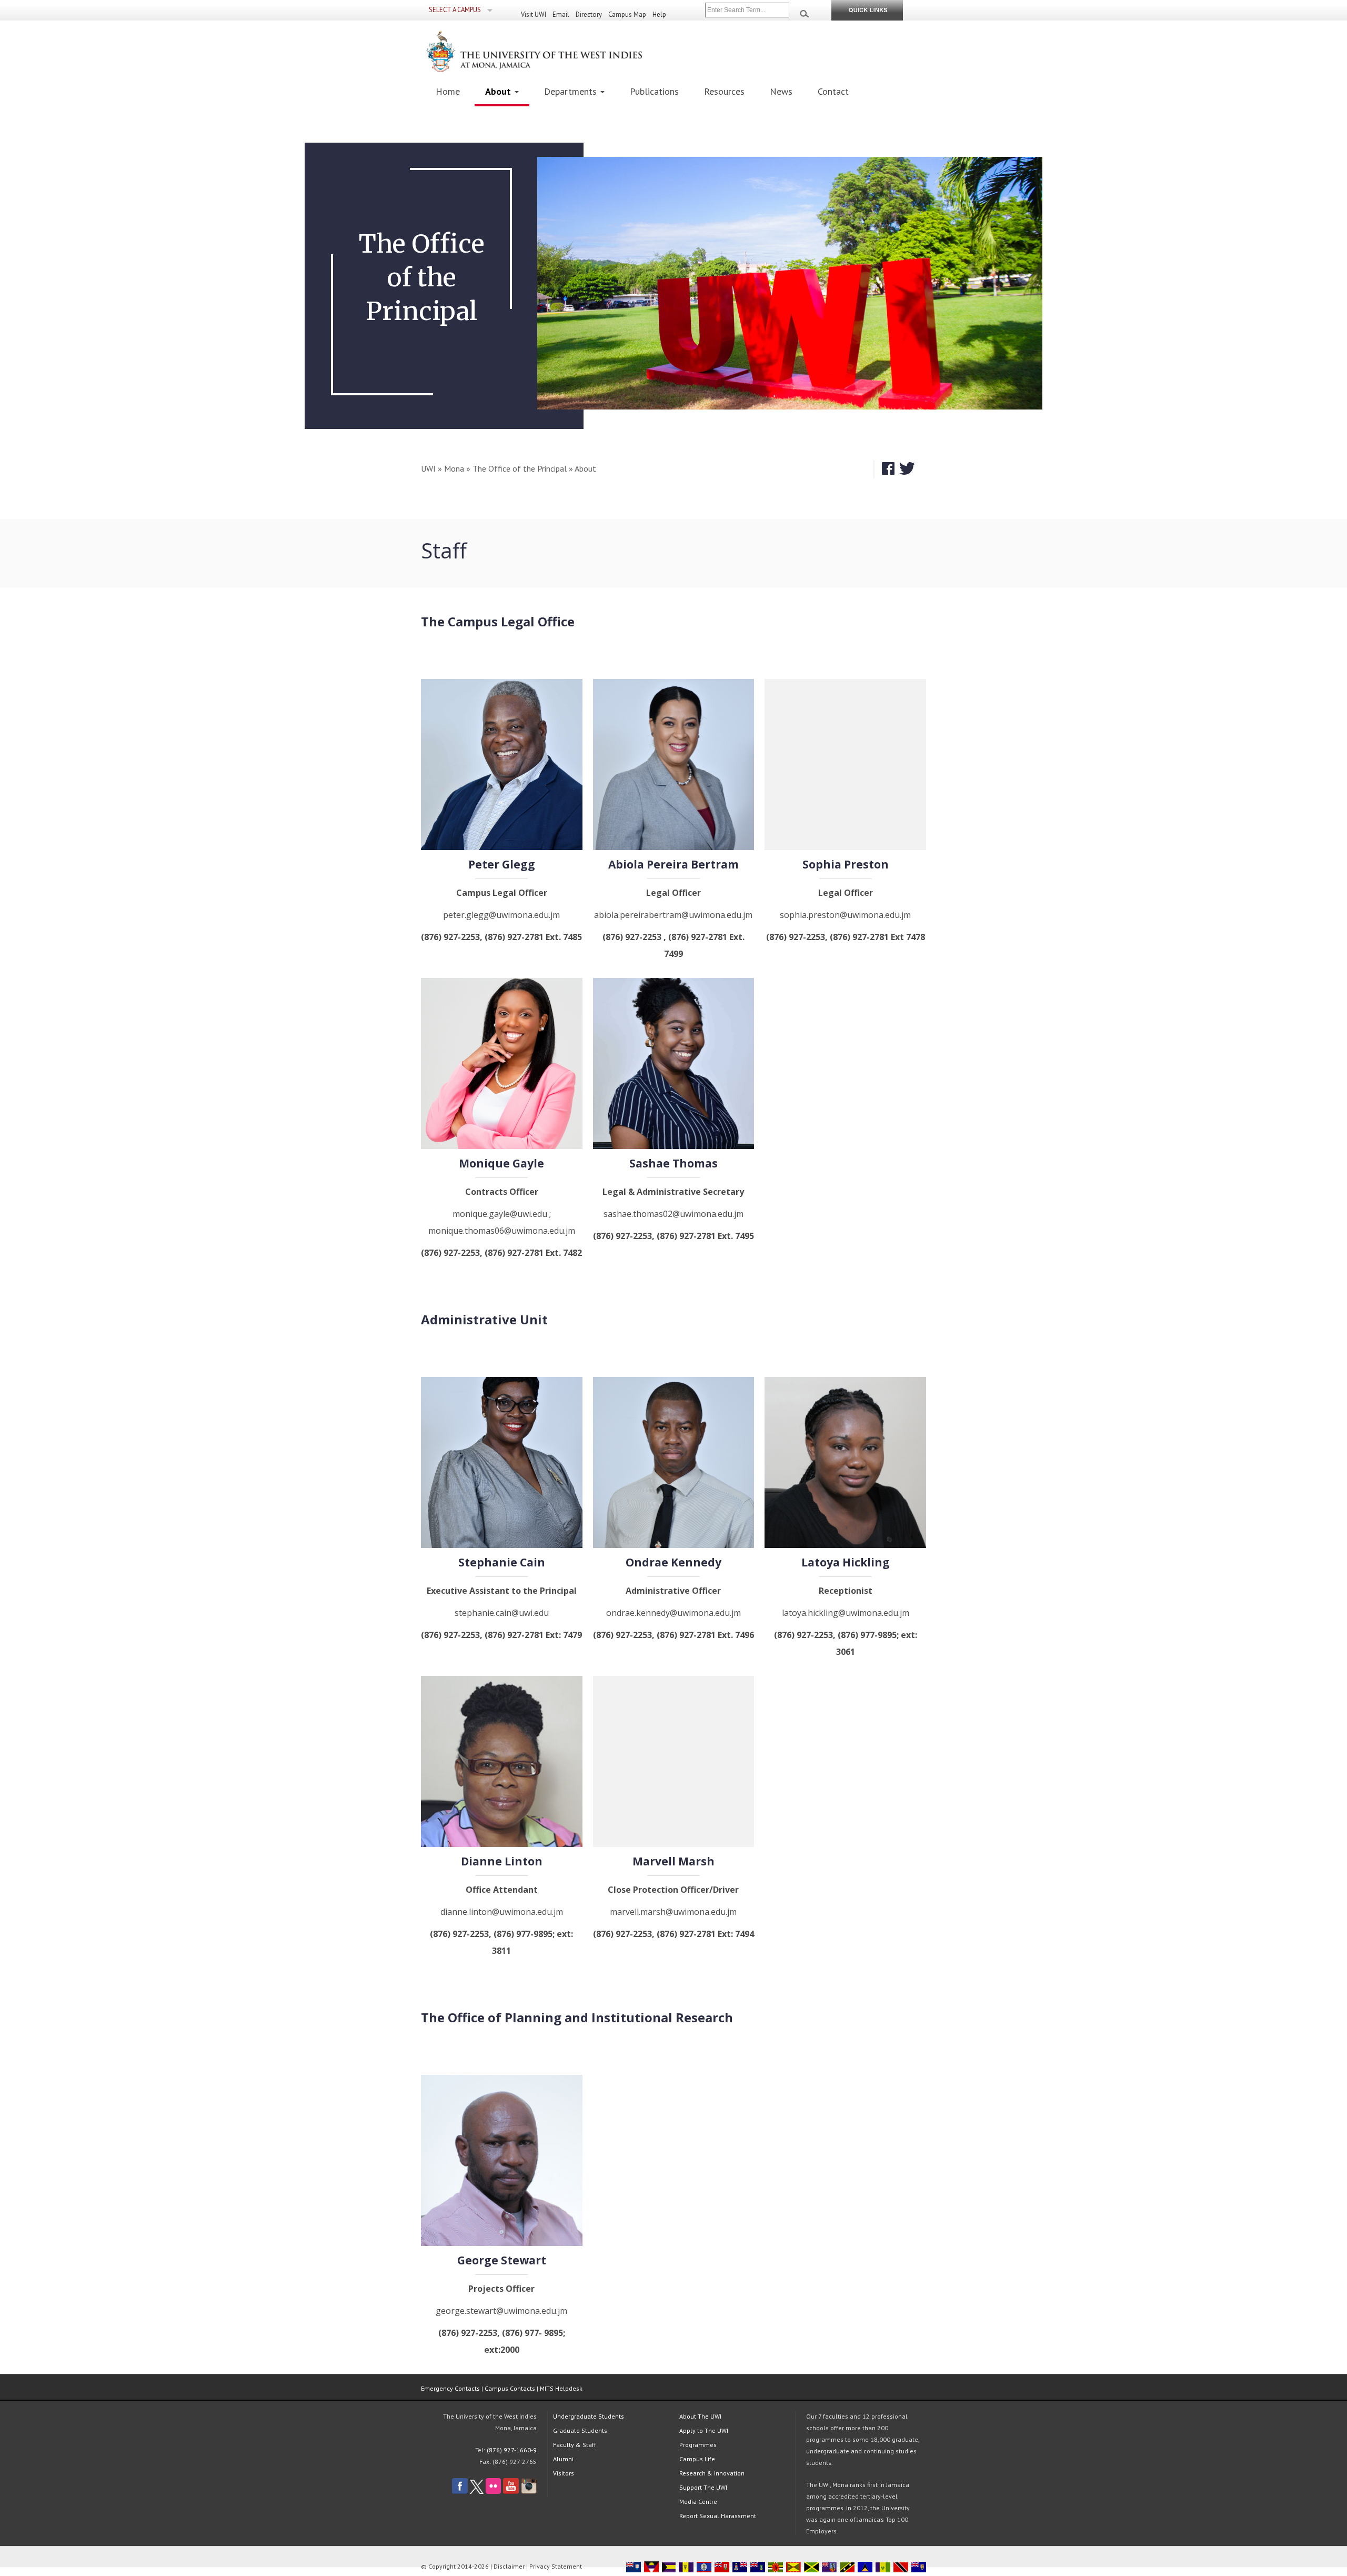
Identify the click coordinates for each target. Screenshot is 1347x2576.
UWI (428, 468)
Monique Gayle (501, 1163)
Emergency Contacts (450, 2388)
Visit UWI (534, 14)
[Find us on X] (477, 2492)
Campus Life (697, 2459)
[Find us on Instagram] (529, 2492)
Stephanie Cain (502, 1562)
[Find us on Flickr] (493, 2492)
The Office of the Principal (520, 468)
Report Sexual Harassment (718, 2516)
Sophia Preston (846, 864)
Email (561, 14)
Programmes (698, 2445)
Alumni (563, 2459)
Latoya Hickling (846, 1562)
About (499, 91)
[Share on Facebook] (888, 469)
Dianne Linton (502, 1861)
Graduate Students (580, 2430)
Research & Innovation (712, 2473)
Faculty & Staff (575, 2445)
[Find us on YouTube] (511, 2492)
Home (448, 91)
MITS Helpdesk (561, 2388)
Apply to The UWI (704, 2430)
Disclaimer (509, 2566)
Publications (654, 91)
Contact (833, 91)
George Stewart (502, 2260)
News (781, 91)
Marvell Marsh (673, 1861)
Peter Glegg (502, 864)
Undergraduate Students (589, 2416)
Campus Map (627, 14)
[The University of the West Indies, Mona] (563, 51)
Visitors (564, 2473)
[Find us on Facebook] (460, 2492)
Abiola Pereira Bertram (673, 864)
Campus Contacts (510, 2388)
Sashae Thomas (673, 1163)
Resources (724, 91)
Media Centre (698, 2502)
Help (659, 14)
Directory (589, 14)
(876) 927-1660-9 (512, 2450)
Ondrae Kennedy (673, 1562)
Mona (454, 468)
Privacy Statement (556, 2566)
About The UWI (700, 2416)
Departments (572, 91)
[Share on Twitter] (907, 469)
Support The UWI (703, 2487)
